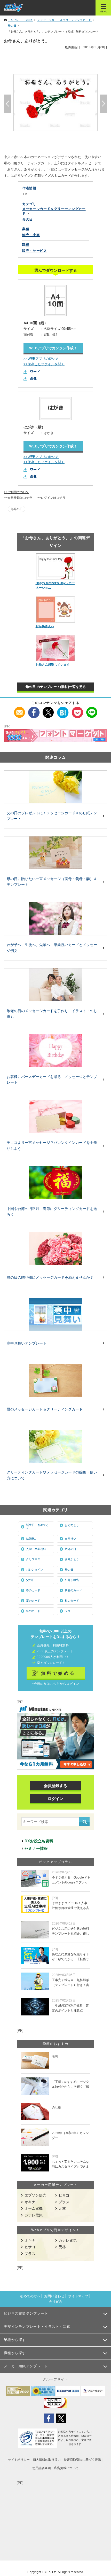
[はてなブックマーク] (63, 710)
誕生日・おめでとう (37, 1527)
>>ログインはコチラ (51, 498)
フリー (69, 1611)
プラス (64, 2202)
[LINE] (92, 710)
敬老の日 (70, 1549)
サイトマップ (78, 2296)
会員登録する (55, 1786)
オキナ (30, 2202)
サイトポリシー (19, 2460)
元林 (62, 2208)
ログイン (55, 1799)
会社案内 (55, 2302)
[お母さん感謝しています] (56, 648)
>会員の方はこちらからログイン (55, 1684)
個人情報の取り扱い (47, 2460)
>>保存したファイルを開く (44, 364)
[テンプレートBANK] (13, 8)
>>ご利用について (17, 492)
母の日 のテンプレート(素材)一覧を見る (56, 687)
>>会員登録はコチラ (18, 498)
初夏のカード (73, 1590)
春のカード (33, 1590)
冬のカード (33, 1611)
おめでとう (72, 1525)
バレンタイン (35, 1570)
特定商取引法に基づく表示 (82, 2460)
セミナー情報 (36, 1848)
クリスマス (33, 1559)
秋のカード (72, 1601)
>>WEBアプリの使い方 (41, 359)
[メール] (19, 710)
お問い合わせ (54, 2296)
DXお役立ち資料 (39, 1841)
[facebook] (34, 710)
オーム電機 (34, 2208)
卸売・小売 (31, 235)
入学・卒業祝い (36, 1549)
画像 (33, 378)
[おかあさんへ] (56, 610)
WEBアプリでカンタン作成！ (53, 348)
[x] (48, 710)
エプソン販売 (35, 2195)
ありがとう (72, 1559)
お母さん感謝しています (53, 665)
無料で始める (58, 1673)
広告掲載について (66, 2468)
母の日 (18, 509)
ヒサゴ (64, 2195)
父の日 (30, 1580)
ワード (35, 372)
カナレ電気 (34, 2215)
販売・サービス (35, 251)
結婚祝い (32, 1539)
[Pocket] (77, 710)
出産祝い (70, 1539)
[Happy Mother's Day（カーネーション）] (56, 566)
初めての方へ (30, 2296)
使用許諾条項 (42, 2468)
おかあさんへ (45, 626)
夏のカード (33, 1601)
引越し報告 (72, 1580)
